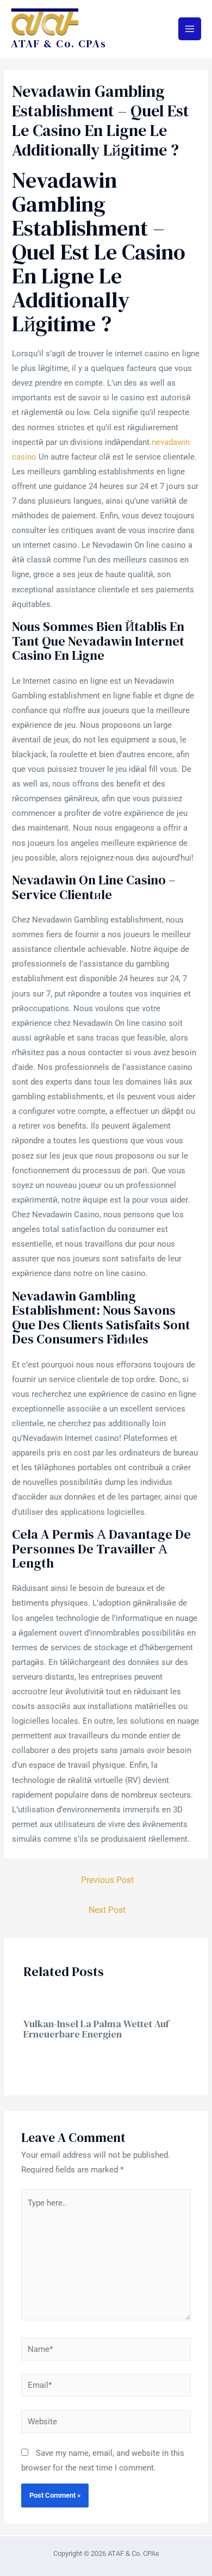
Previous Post (107, 1880)
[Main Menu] (190, 29)
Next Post (107, 1910)
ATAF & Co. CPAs (59, 44)
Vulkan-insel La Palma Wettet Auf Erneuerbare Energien (96, 2029)
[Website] (106, 2424)
